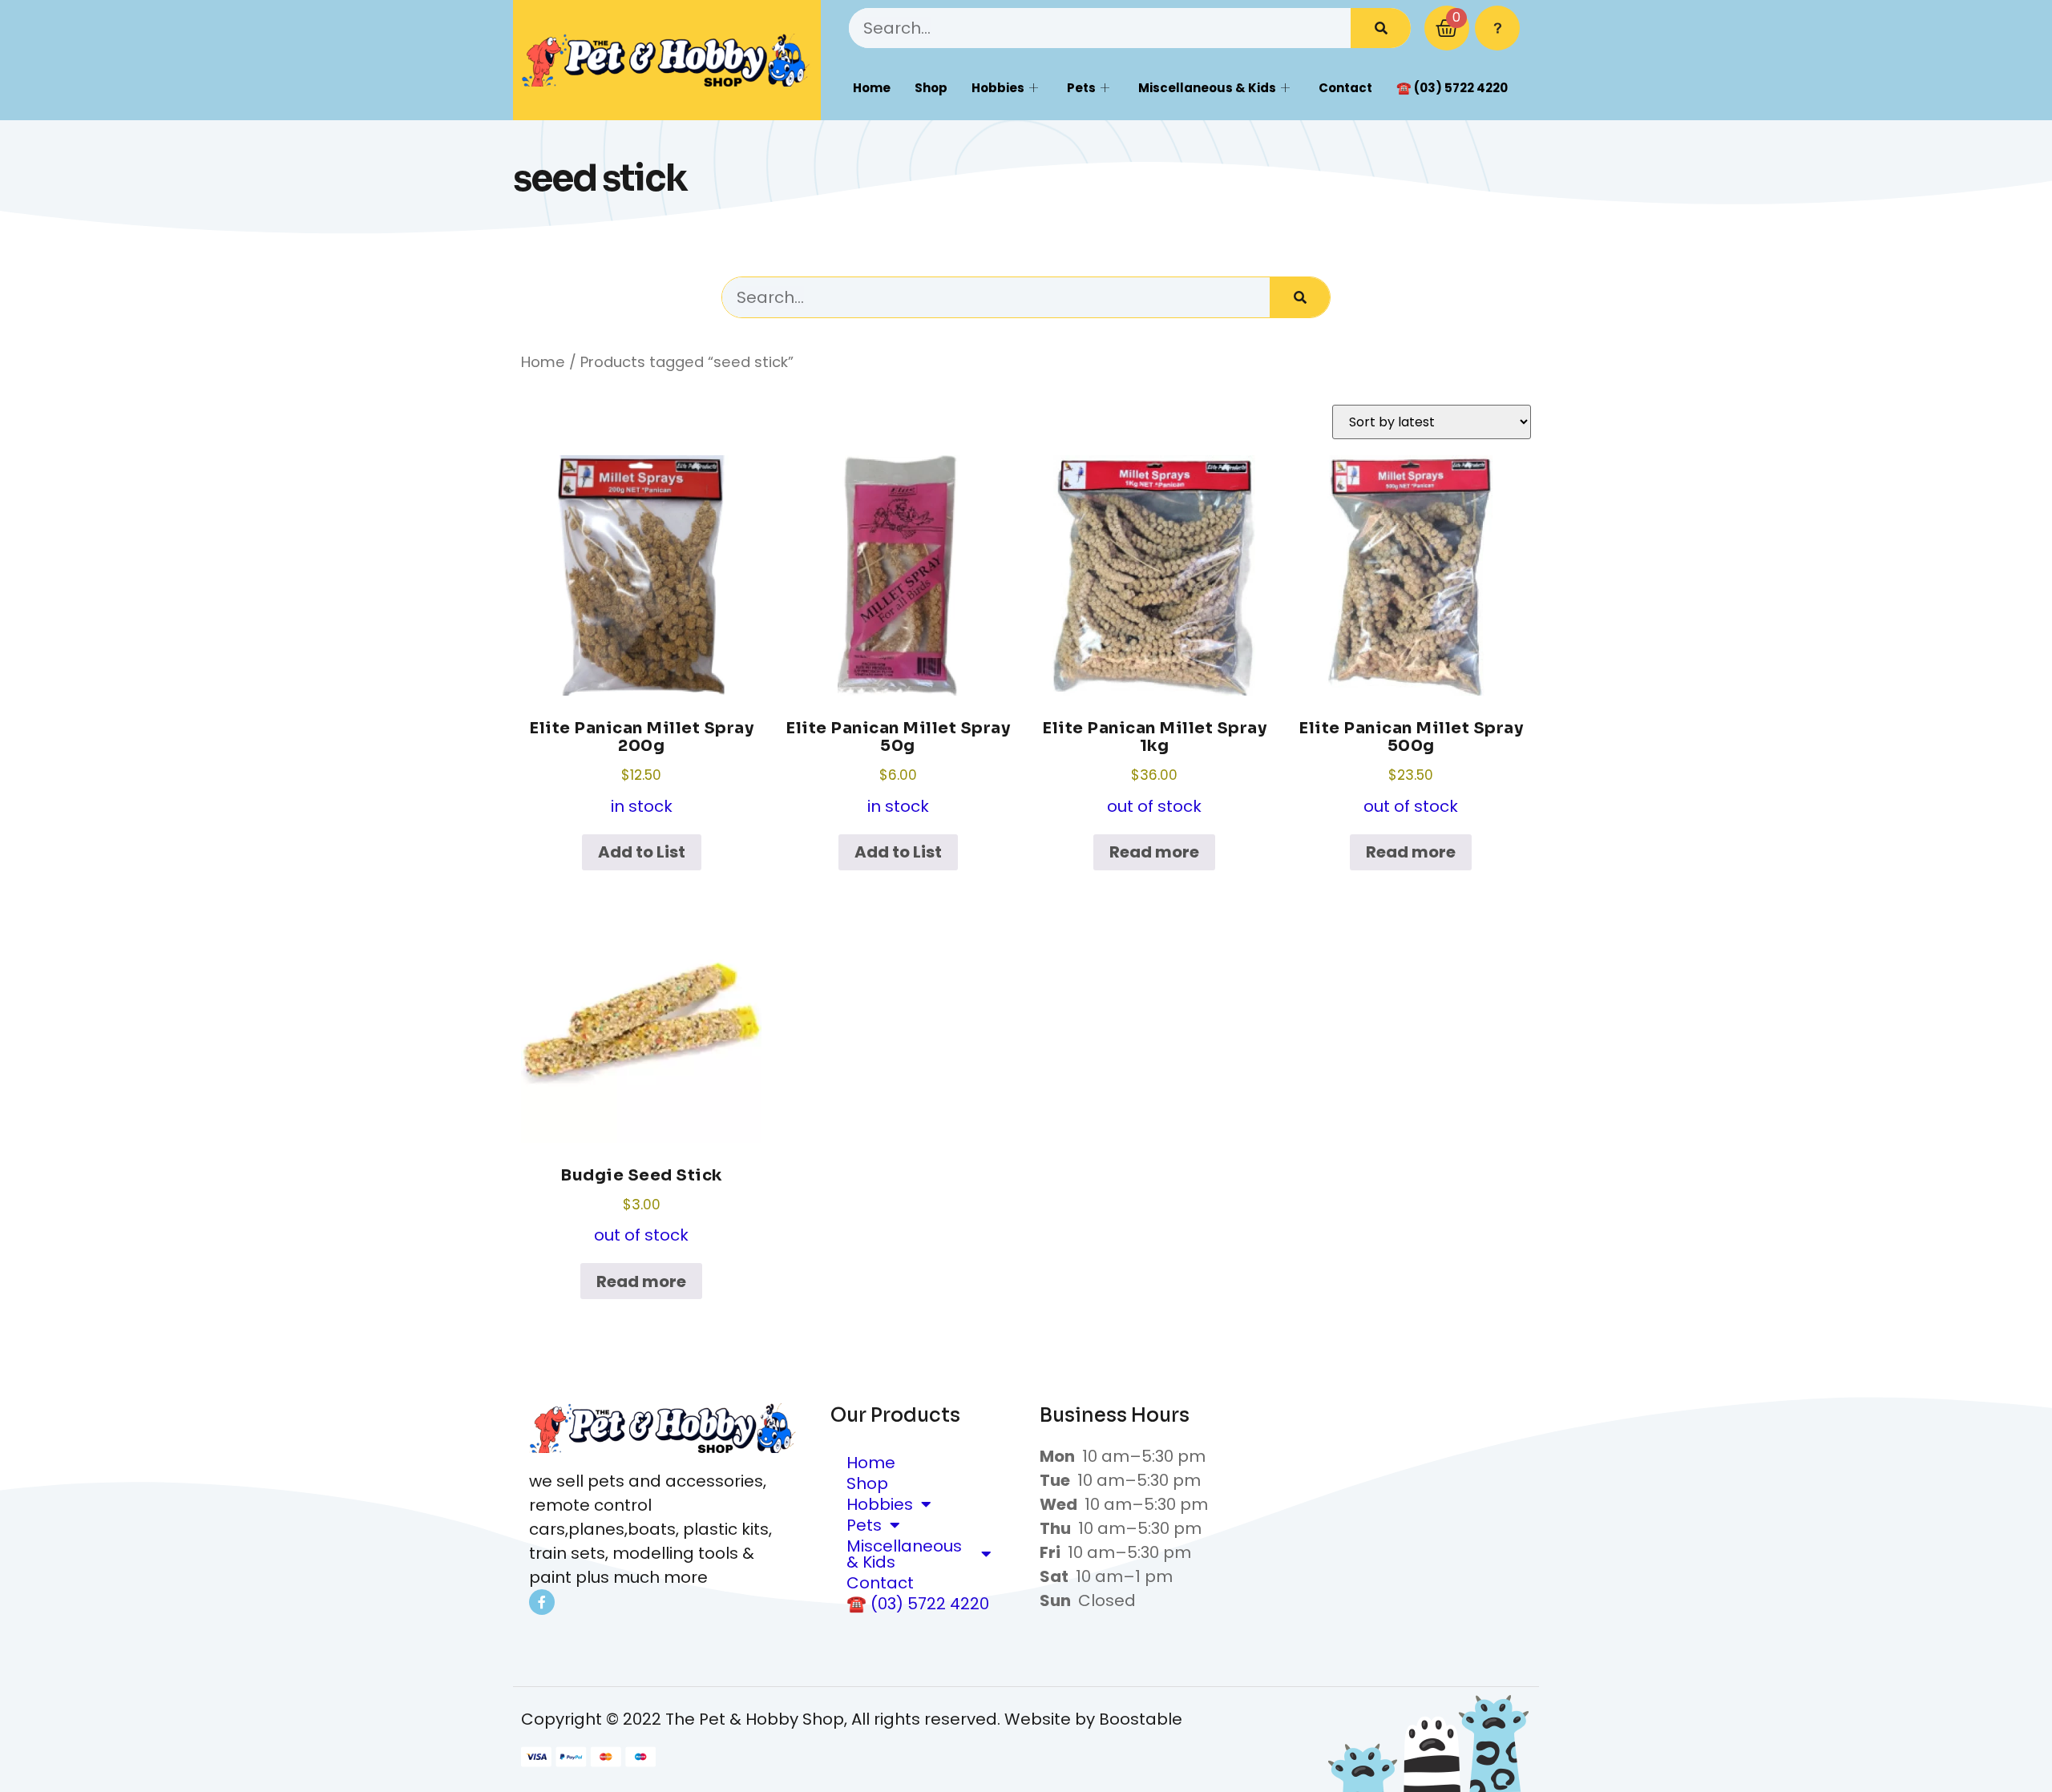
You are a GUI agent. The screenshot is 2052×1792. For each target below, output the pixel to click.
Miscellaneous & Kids (1207, 88)
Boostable (1141, 1719)
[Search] (1381, 28)
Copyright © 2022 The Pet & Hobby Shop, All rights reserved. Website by (810, 1719)
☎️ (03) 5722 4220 (1452, 88)
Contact (1345, 88)
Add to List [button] (642, 852)
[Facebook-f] (542, 1602)
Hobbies (998, 88)
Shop (931, 88)
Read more (1154, 852)
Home (872, 88)
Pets (1081, 88)
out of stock (1154, 768)
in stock (641, 768)
